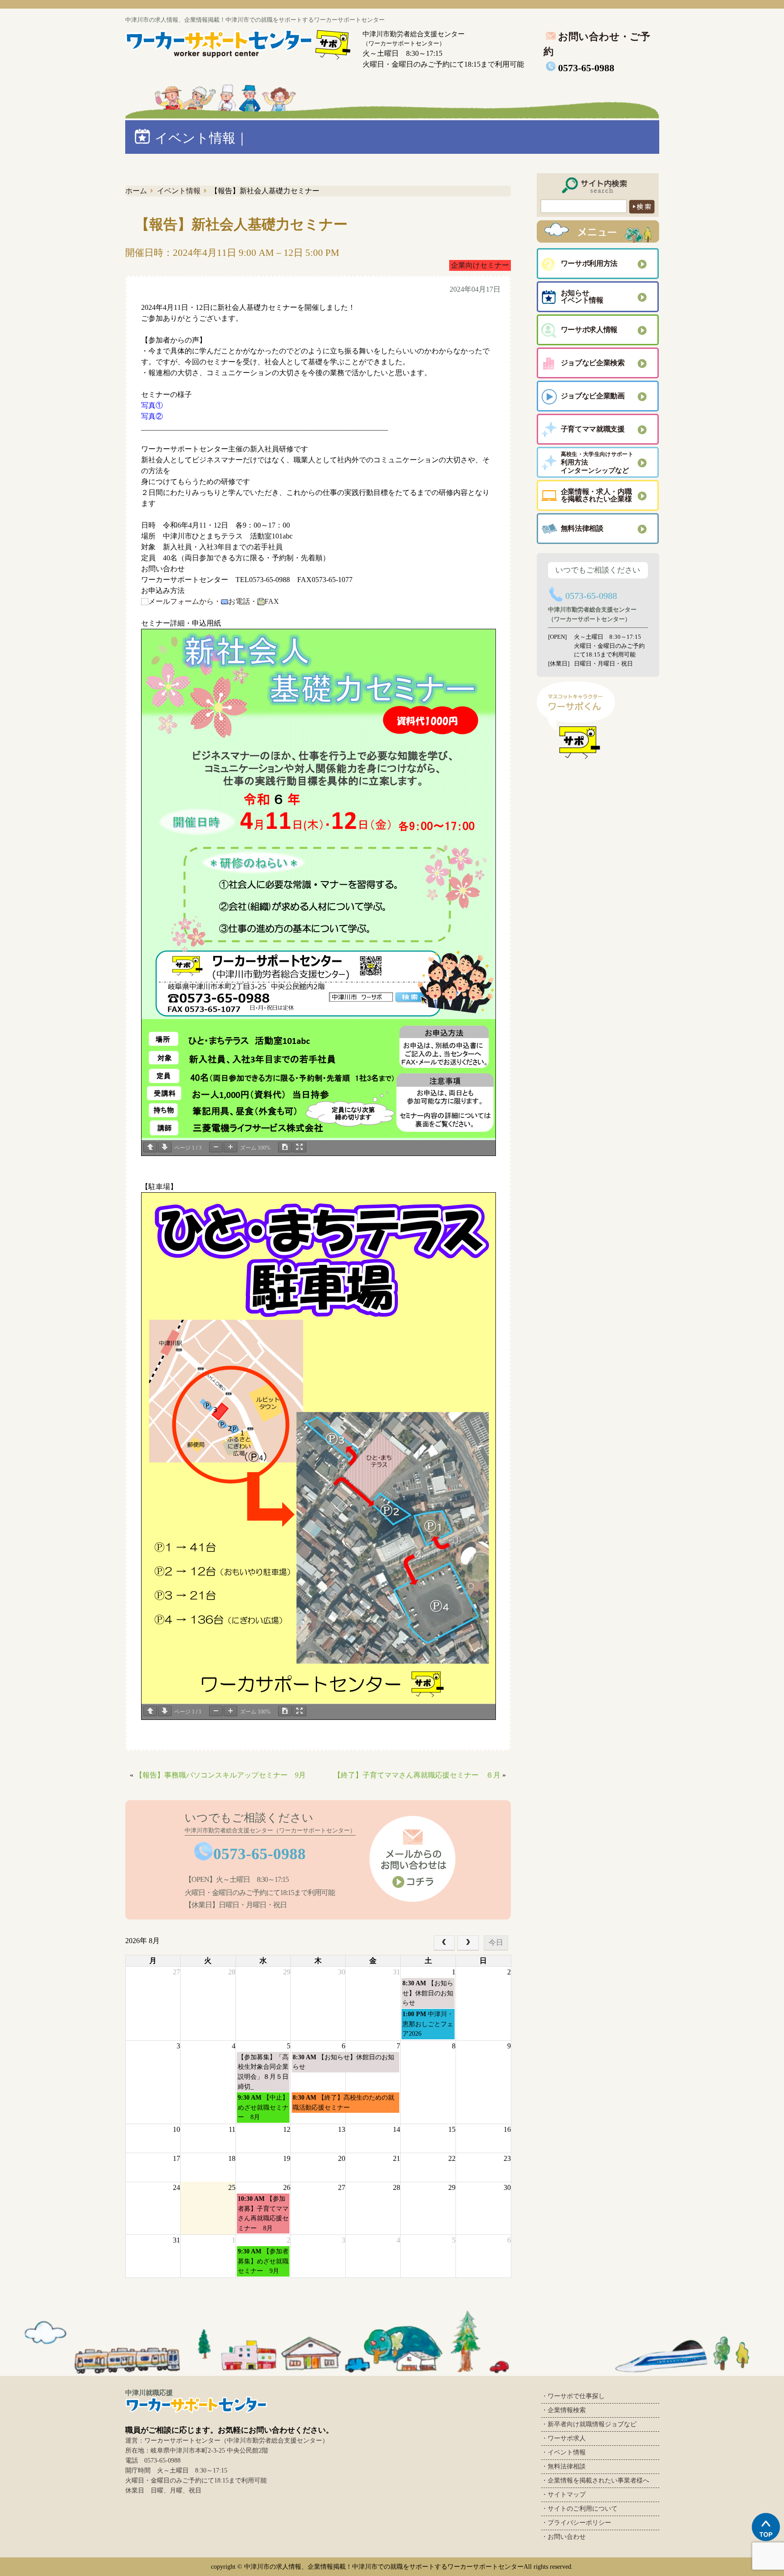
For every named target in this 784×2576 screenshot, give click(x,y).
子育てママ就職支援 (593, 429)
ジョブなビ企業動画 (593, 396)
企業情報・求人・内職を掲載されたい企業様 (596, 495)
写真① (152, 405)
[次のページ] (165, 1147)
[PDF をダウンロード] (285, 1147)
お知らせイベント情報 (582, 296)
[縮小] (216, 1147)
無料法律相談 (582, 528)
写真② (152, 416)
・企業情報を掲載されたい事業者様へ (595, 2481)
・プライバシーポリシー (576, 2523)
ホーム (136, 191)
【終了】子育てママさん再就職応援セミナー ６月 (417, 1775)
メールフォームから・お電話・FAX (214, 601)
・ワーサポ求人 (563, 2438)
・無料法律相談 (563, 2466)
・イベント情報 (563, 2452)
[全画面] (299, 1147)
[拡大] (230, 1147)
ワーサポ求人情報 (589, 330)
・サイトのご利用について (579, 2509)
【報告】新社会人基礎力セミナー (241, 224)
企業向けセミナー (480, 265)
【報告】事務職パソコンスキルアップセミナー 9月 (220, 1775)
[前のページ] (150, 1147)
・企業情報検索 (563, 2410)
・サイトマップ (563, 2495)
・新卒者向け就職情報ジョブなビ (589, 2424)
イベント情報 (179, 191)
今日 (496, 1942)
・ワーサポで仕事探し (573, 2396)
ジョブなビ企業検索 (593, 363)
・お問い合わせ (563, 2537)
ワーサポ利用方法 (589, 263)
